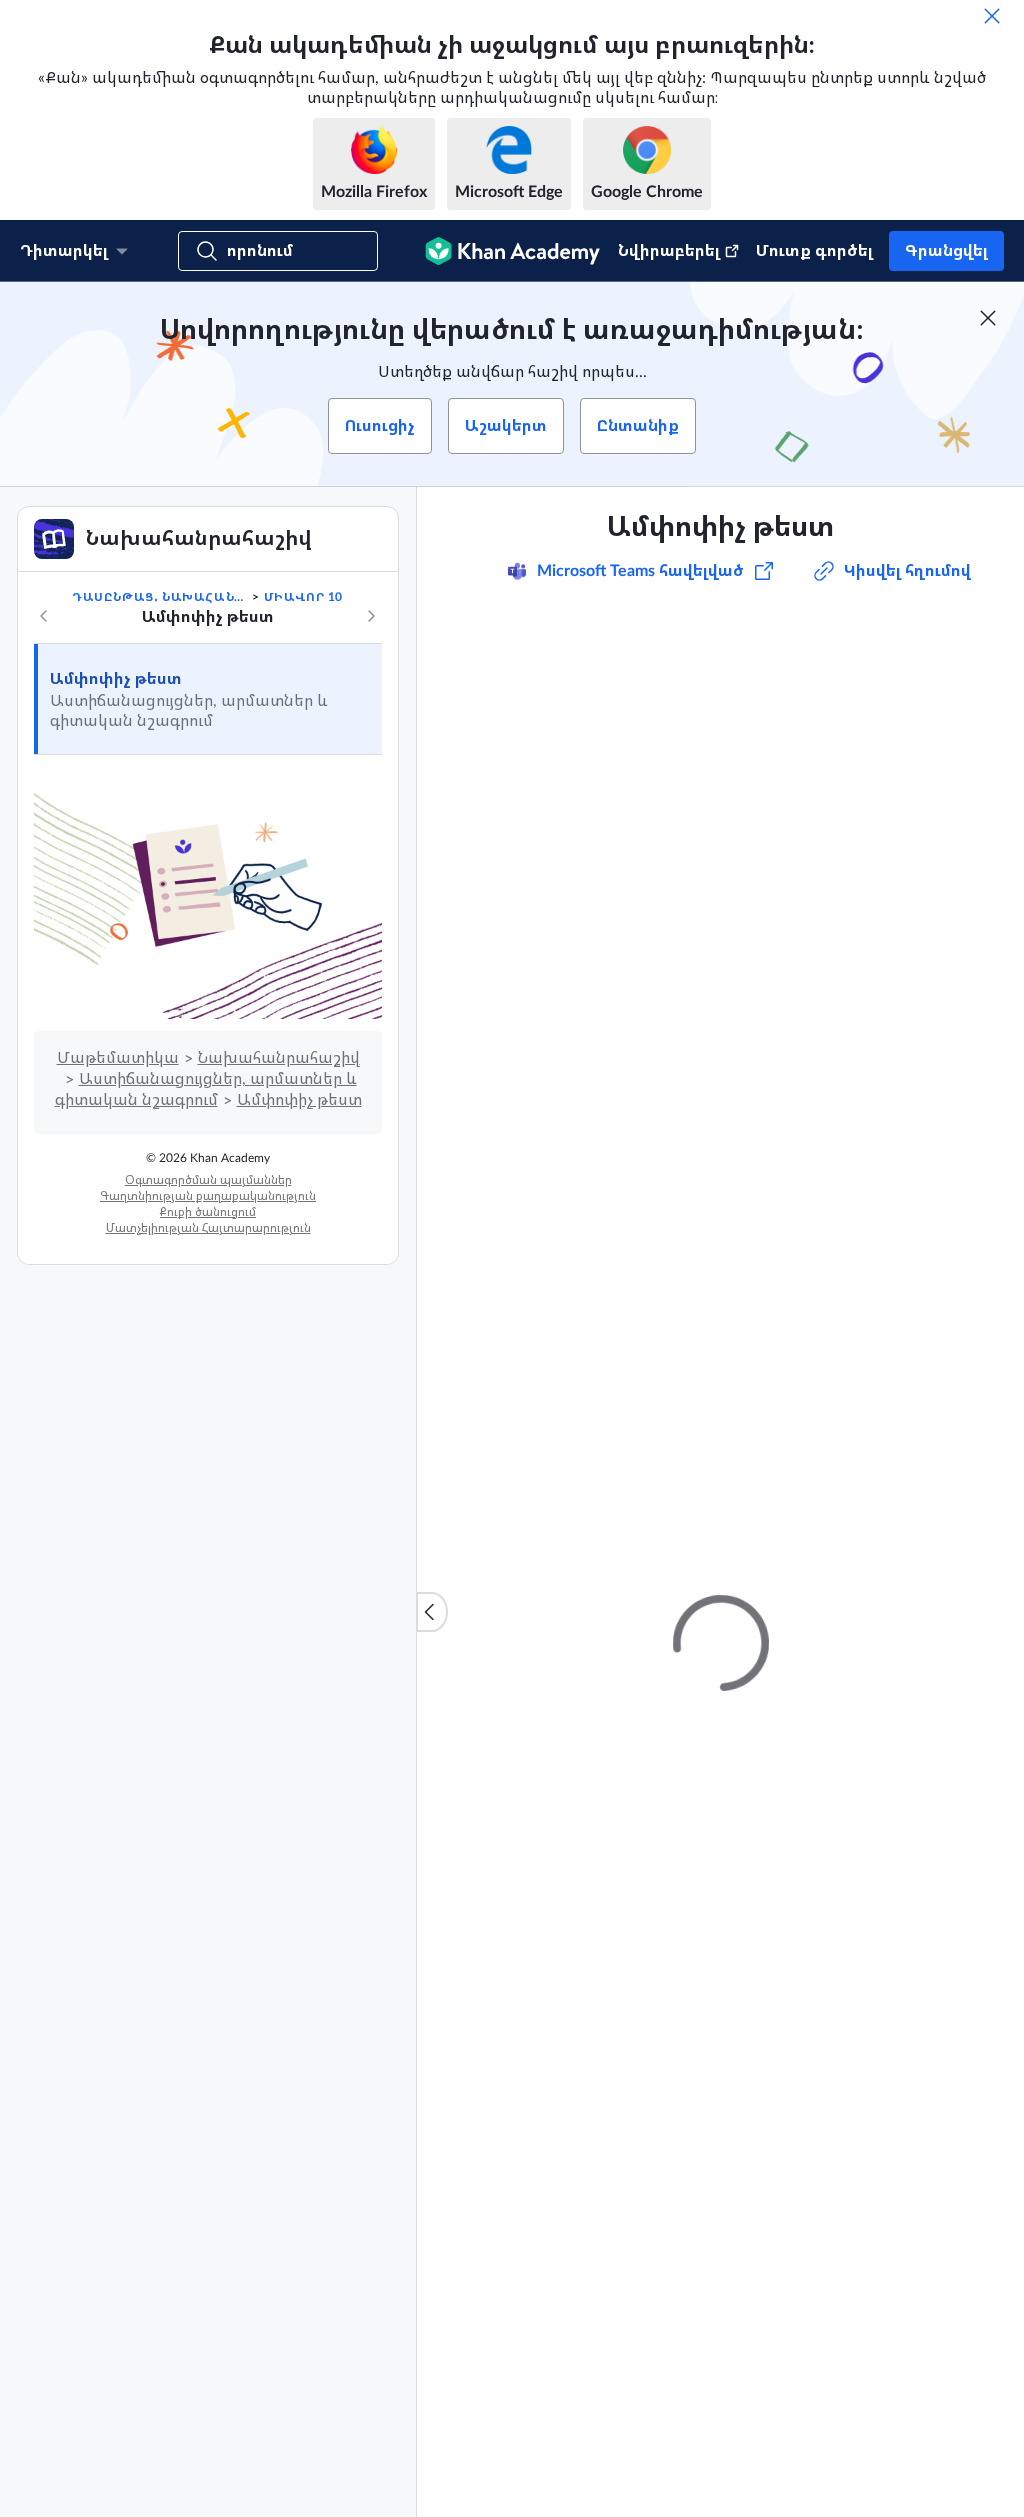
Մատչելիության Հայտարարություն (208, 1228)
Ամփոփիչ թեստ (116, 679)
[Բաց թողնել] (992, 16)
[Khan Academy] (512, 251)
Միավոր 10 (303, 597)
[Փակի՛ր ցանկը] (432, 1612)
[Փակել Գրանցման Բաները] (988, 318)
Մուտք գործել (814, 251)
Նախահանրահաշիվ (279, 1058)
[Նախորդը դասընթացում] (44, 616)
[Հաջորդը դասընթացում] (371, 616)
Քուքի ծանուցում (208, 1212)
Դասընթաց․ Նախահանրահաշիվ (160, 597)
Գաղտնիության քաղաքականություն (208, 1196)
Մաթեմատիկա (118, 1058)
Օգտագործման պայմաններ (208, 1180)
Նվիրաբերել (669, 251)
